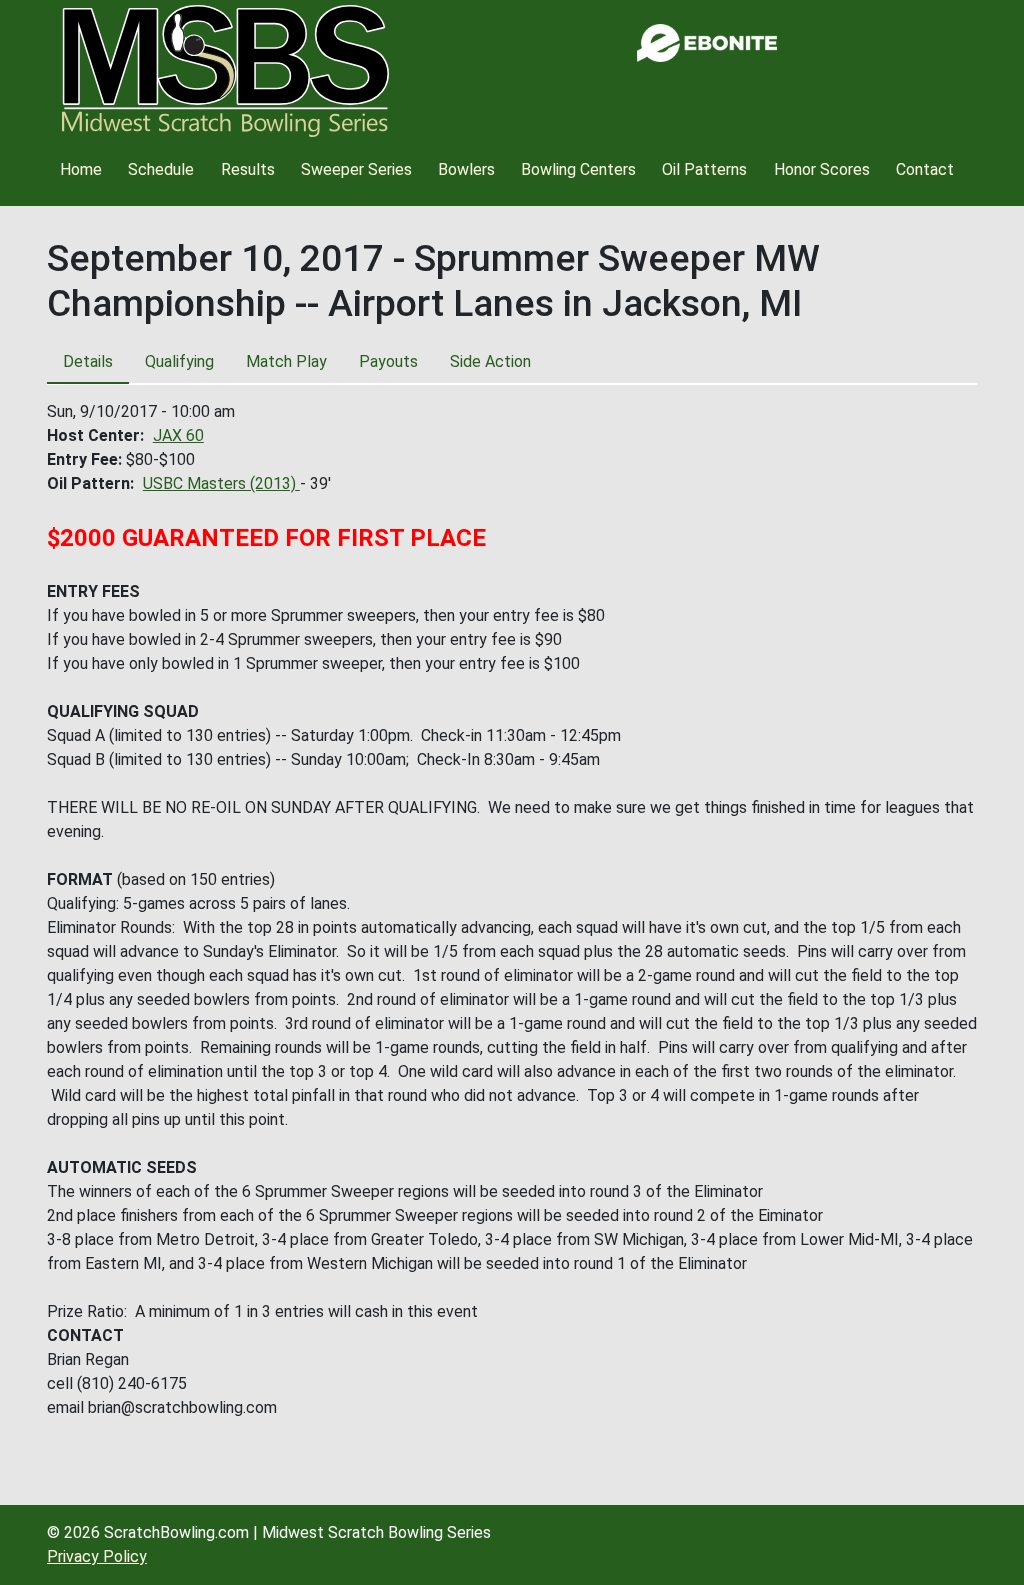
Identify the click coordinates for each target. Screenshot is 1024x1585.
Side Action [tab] (490, 361)
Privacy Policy (97, 1556)
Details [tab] (88, 361)
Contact (925, 169)
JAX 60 (178, 435)
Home (81, 169)
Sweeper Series (356, 169)
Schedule (161, 169)
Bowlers (466, 169)
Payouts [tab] (388, 361)
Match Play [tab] (286, 361)
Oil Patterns (704, 169)
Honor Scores (822, 169)
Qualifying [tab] (179, 361)
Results (248, 169)
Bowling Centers (578, 169)
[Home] (225, 71)
